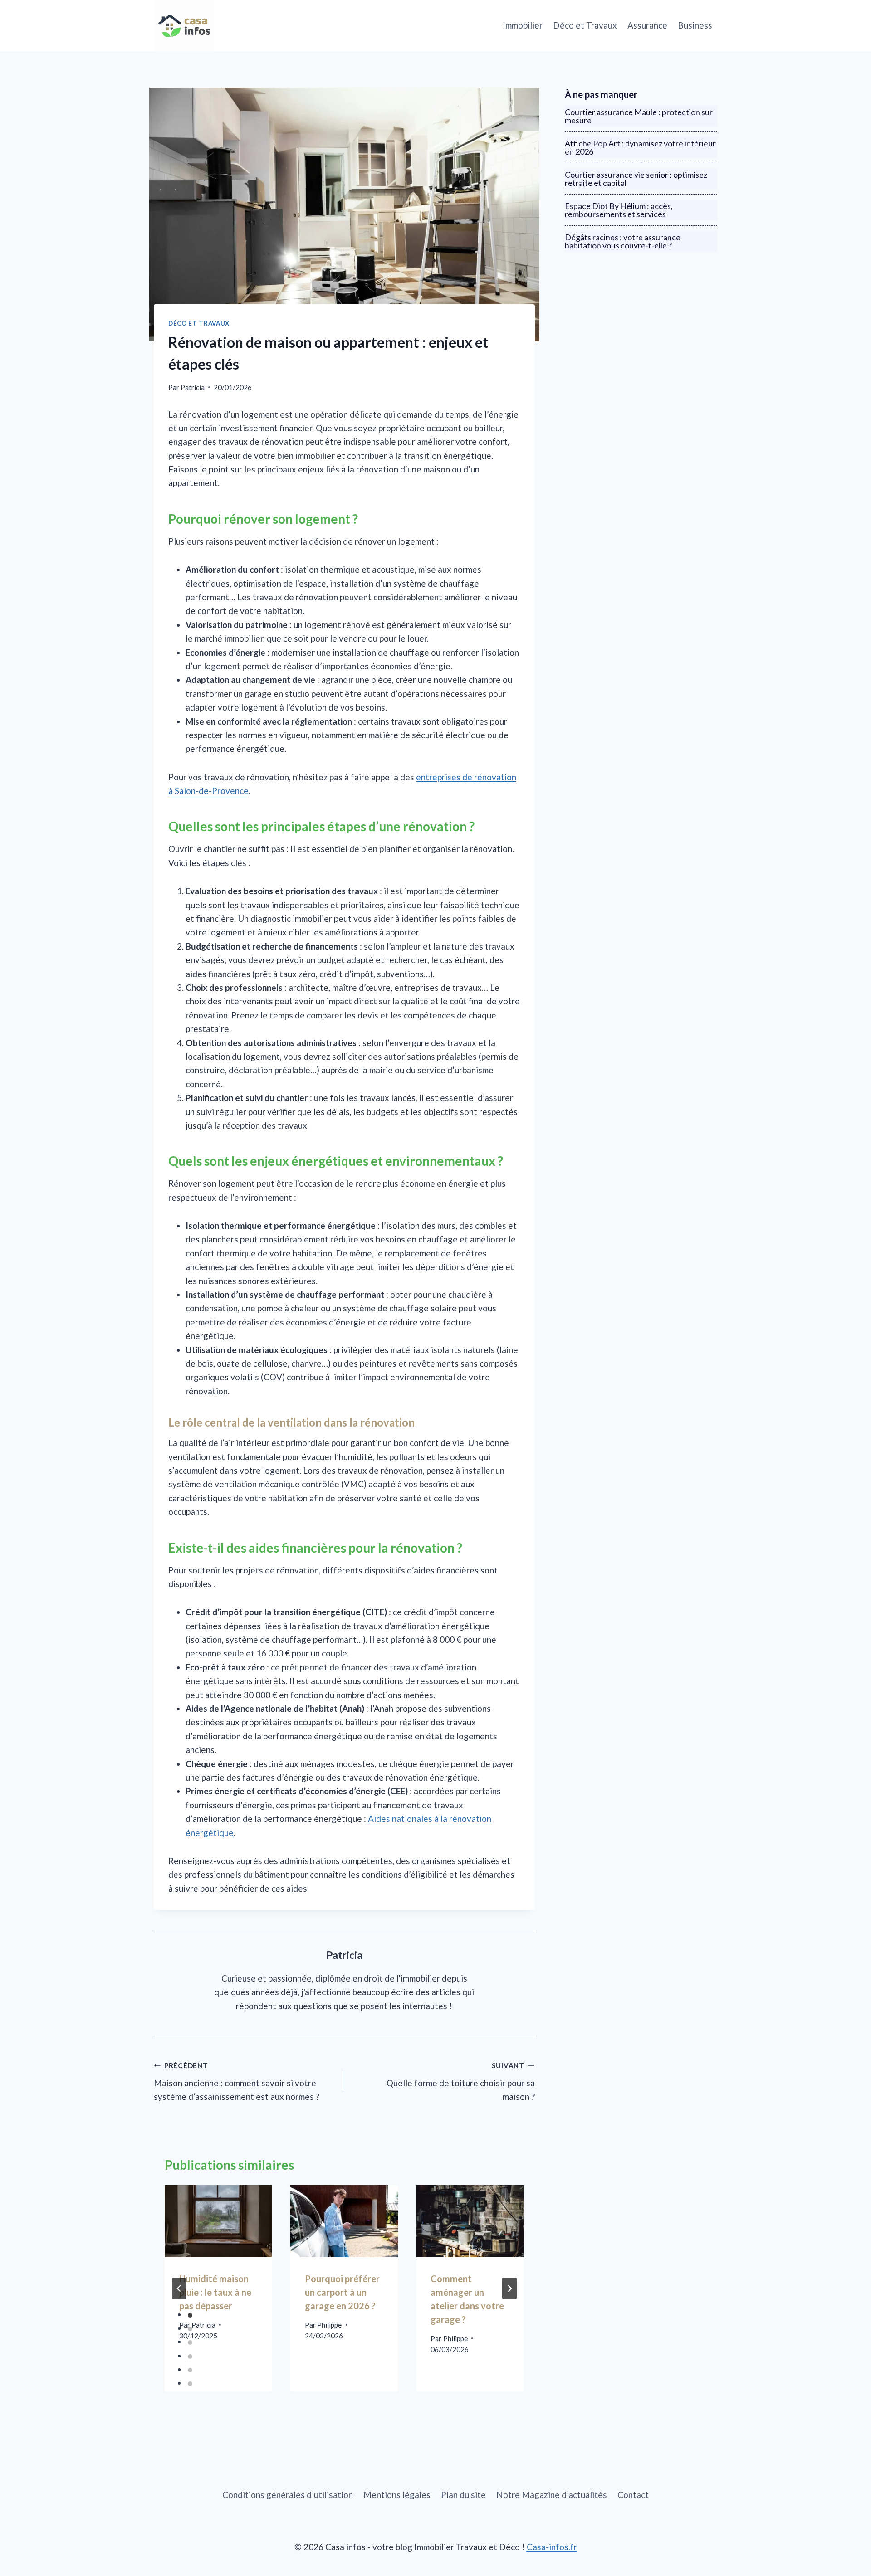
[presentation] (218, 2221)
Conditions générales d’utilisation (288, 2495)
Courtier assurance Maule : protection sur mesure (639, 116)
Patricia (193, 387)
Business (695, 25)
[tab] (190, 2315)
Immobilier (523, 25)
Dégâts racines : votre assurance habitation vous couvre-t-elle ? (623, 241)
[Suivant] (509, 2289)
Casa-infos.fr (552, 2547)
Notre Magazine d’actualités (552, 2495)
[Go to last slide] (179, 2289)
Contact (633, 2495)
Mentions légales (397, 2495)
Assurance (647, 25)
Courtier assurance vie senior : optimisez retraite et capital (636, 179)
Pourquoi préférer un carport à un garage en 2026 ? (342, 2292)
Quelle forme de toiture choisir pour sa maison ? (461, 2082)
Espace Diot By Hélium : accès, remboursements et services (619, 210)
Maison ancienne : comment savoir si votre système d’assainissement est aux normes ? (237, 2082)
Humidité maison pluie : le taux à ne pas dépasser (215, 2292)
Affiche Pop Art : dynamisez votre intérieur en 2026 (640, 147)
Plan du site (463, 2495)
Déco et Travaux (585, 25)
